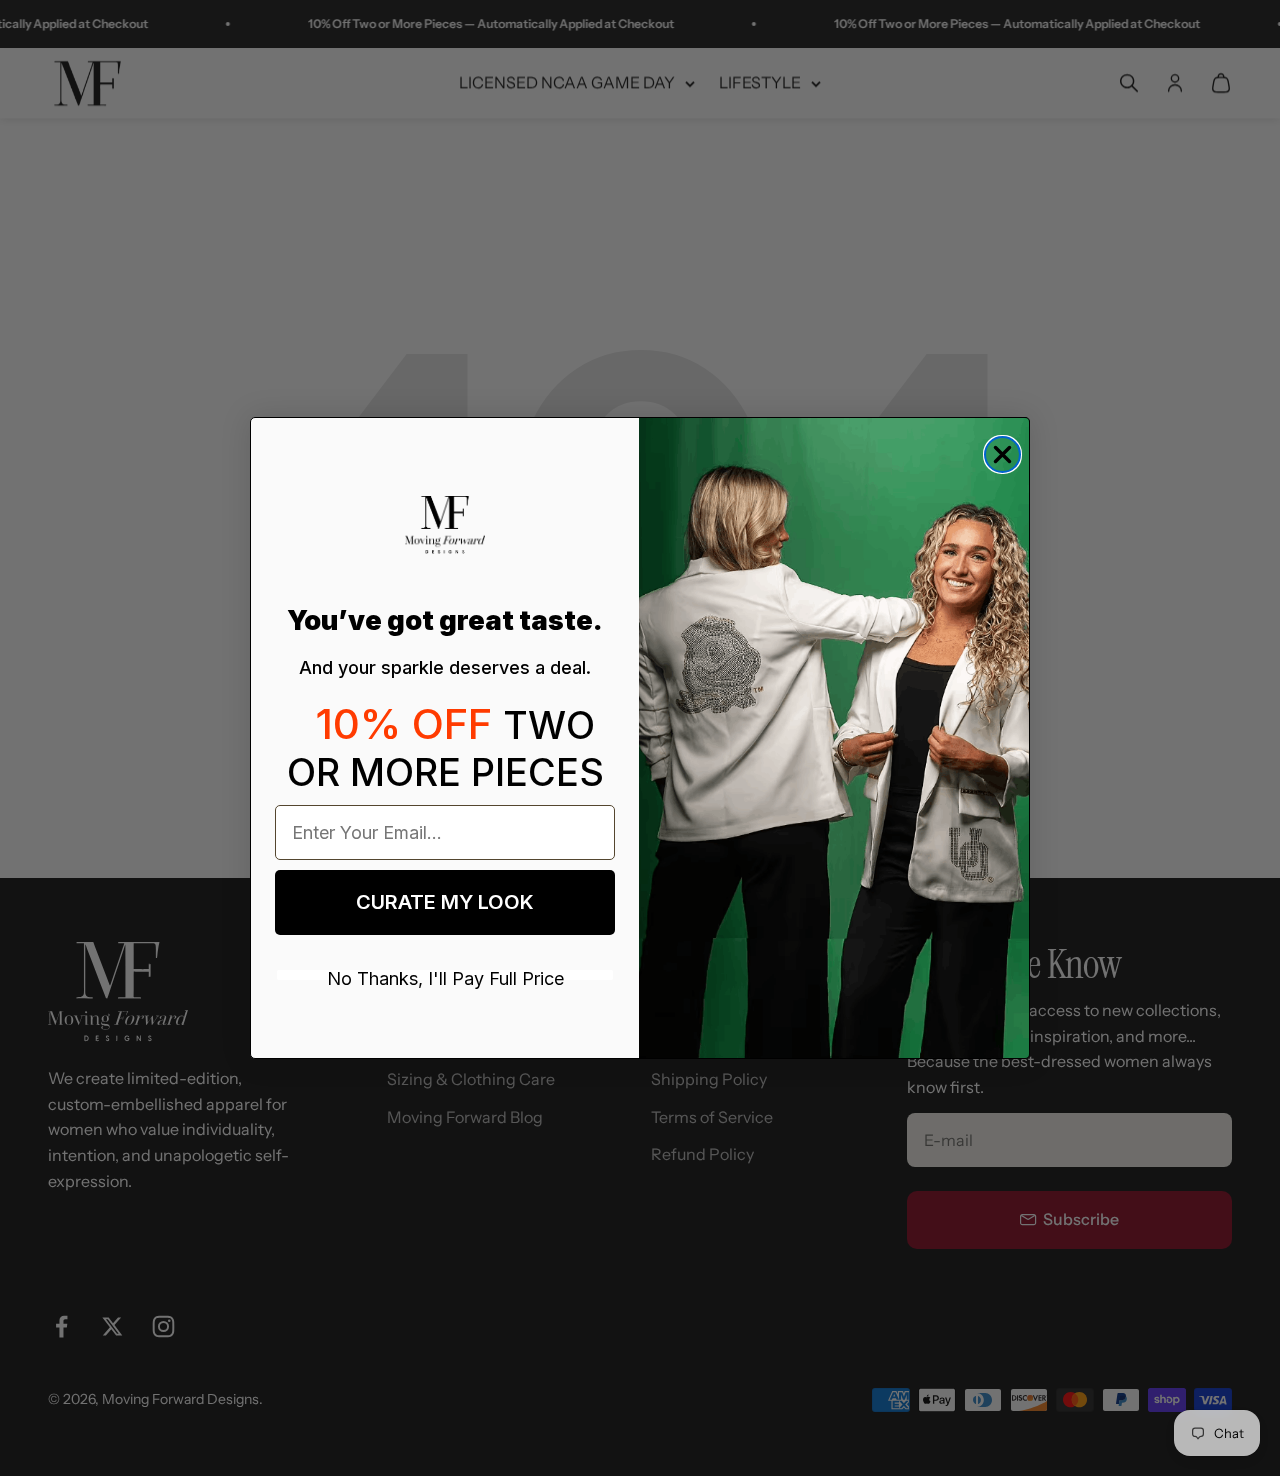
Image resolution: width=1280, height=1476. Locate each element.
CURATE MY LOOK (445, 902)
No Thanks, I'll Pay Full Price (445, 975)
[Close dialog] (1002, 454)
